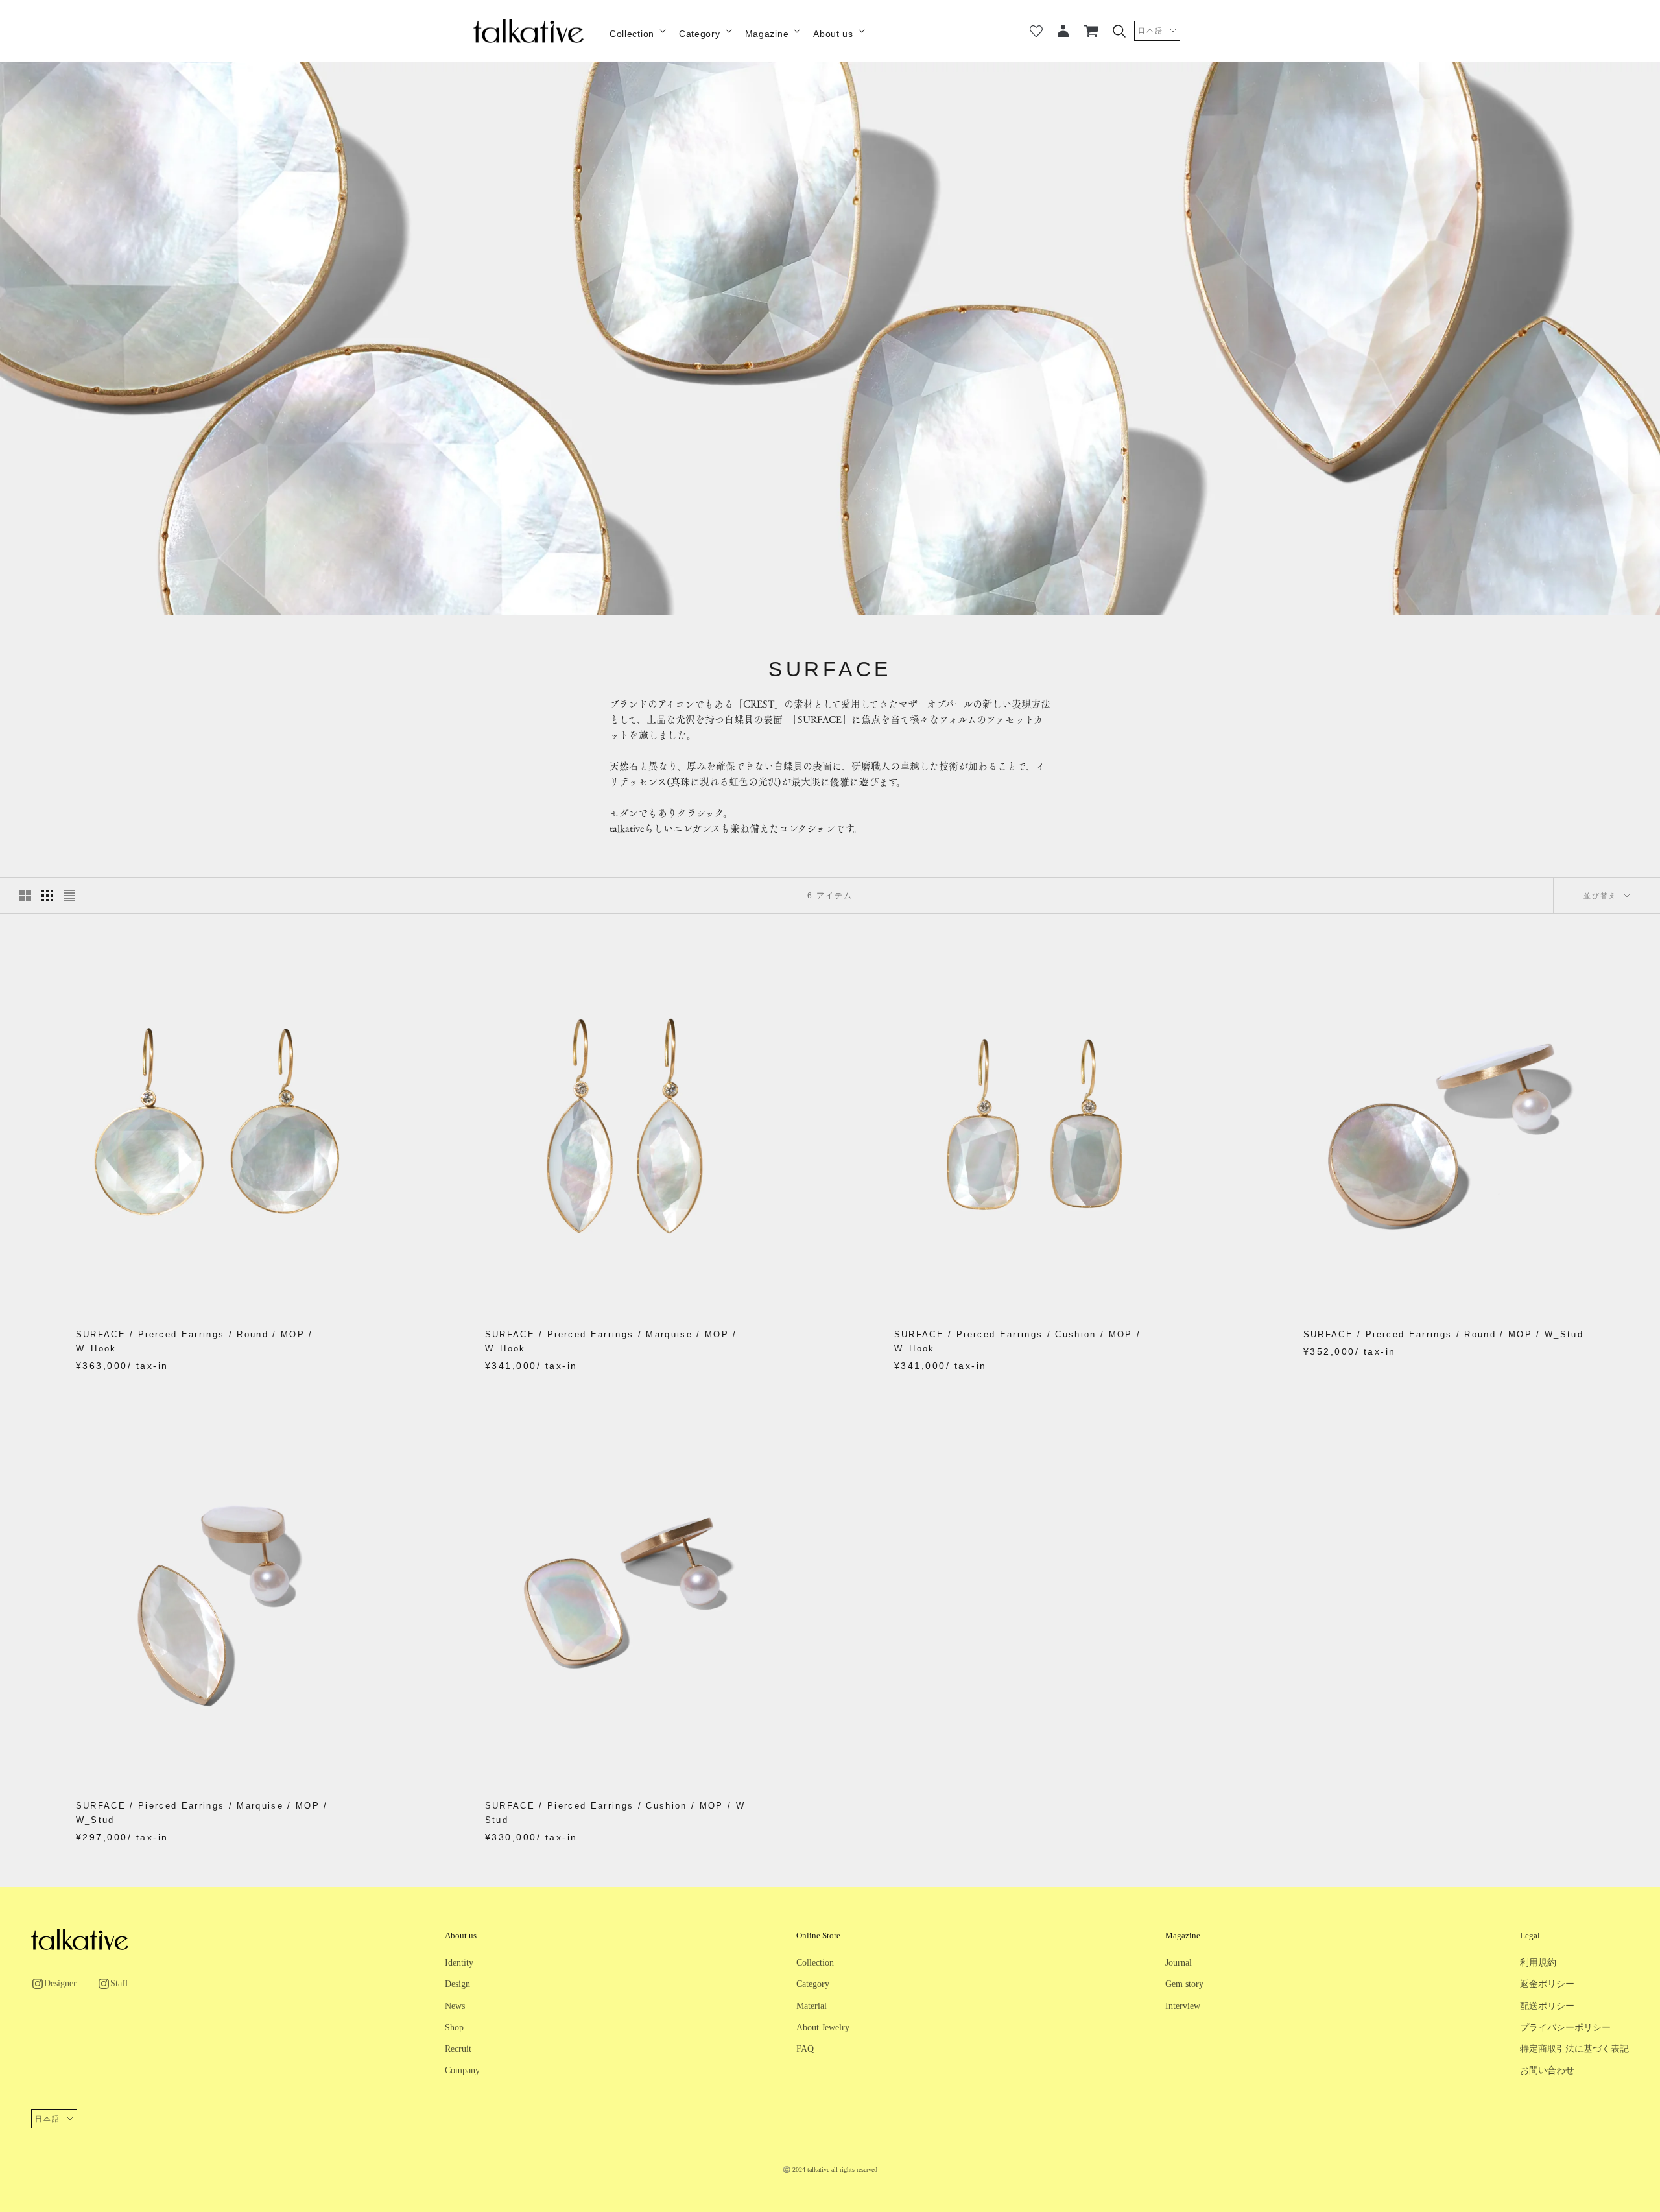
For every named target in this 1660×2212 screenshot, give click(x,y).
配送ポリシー (1547, 2006)
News (455, 2006)
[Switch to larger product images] (25, 896)
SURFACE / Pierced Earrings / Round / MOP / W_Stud (1444, 1334)
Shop (454, 2028)
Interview (1183, 2006)
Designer (60, 1983)
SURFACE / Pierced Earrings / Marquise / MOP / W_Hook (611, 1341)
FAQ (805, 2049)
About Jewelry (823, 2028)
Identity (459, 1963)
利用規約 (1538, 1963)
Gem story (1184, 1984)
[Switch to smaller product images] (47, 896)
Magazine (767, 34)
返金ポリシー (1547, 1984)
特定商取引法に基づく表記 (1574, 2049)
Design (457, 1984)
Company (462, 2070)
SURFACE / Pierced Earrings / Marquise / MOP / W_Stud (202, 1813)
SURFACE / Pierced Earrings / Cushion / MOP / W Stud (615, 1813)
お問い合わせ (1547, 2070)
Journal (1179, 1963)
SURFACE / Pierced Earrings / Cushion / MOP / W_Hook (1018, 1341)
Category (700, 34)
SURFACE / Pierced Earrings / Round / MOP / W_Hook (195, 1341)
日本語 (1151, 30)
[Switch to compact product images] (69, 896)
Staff (119, 1983)
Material (812, 2006)
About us (833, 34)
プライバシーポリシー (1565, 2028)
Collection (632, 34)
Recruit (458, 2049)
